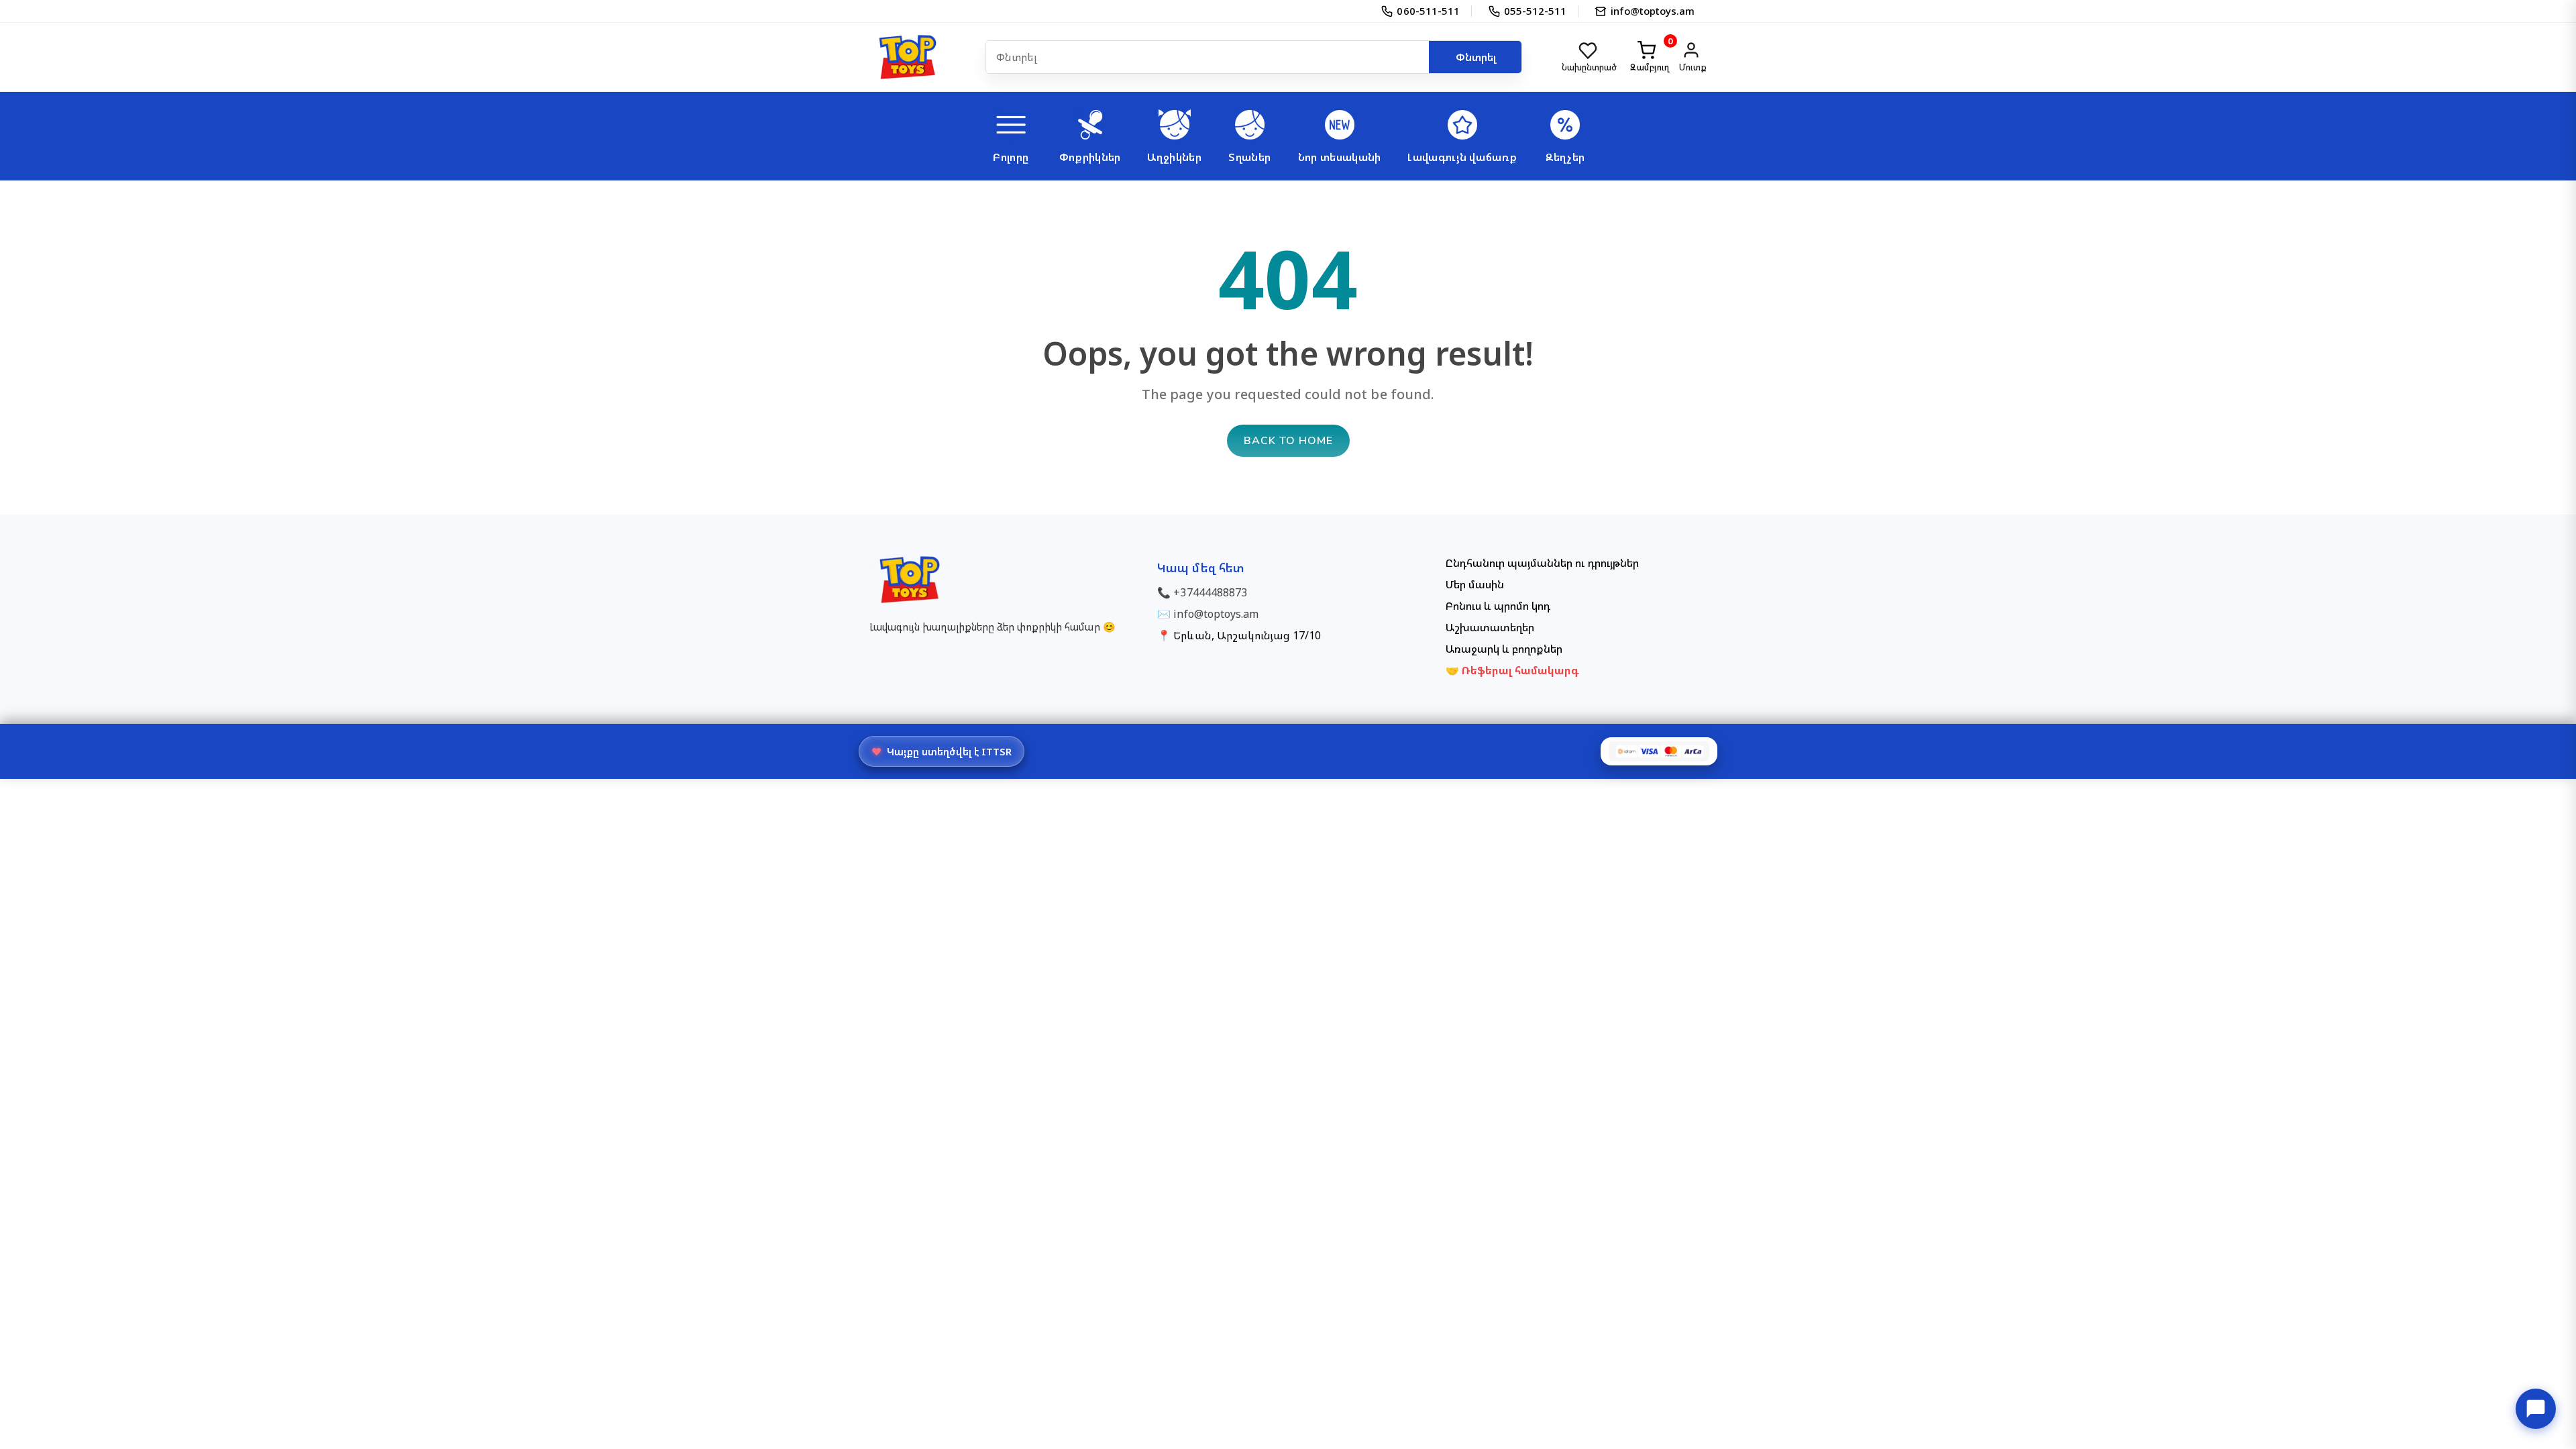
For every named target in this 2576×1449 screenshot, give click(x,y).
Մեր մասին (1475, 584)
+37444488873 (1210, 592)
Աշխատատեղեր (1490, 627)
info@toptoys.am (1216, 614)
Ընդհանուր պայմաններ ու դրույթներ (1542, 563)
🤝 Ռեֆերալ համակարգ (1513, 670)
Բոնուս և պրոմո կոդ (1498, 606)
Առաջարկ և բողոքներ (1504, 649)
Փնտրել (1476, 57)
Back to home (1288, 441)
